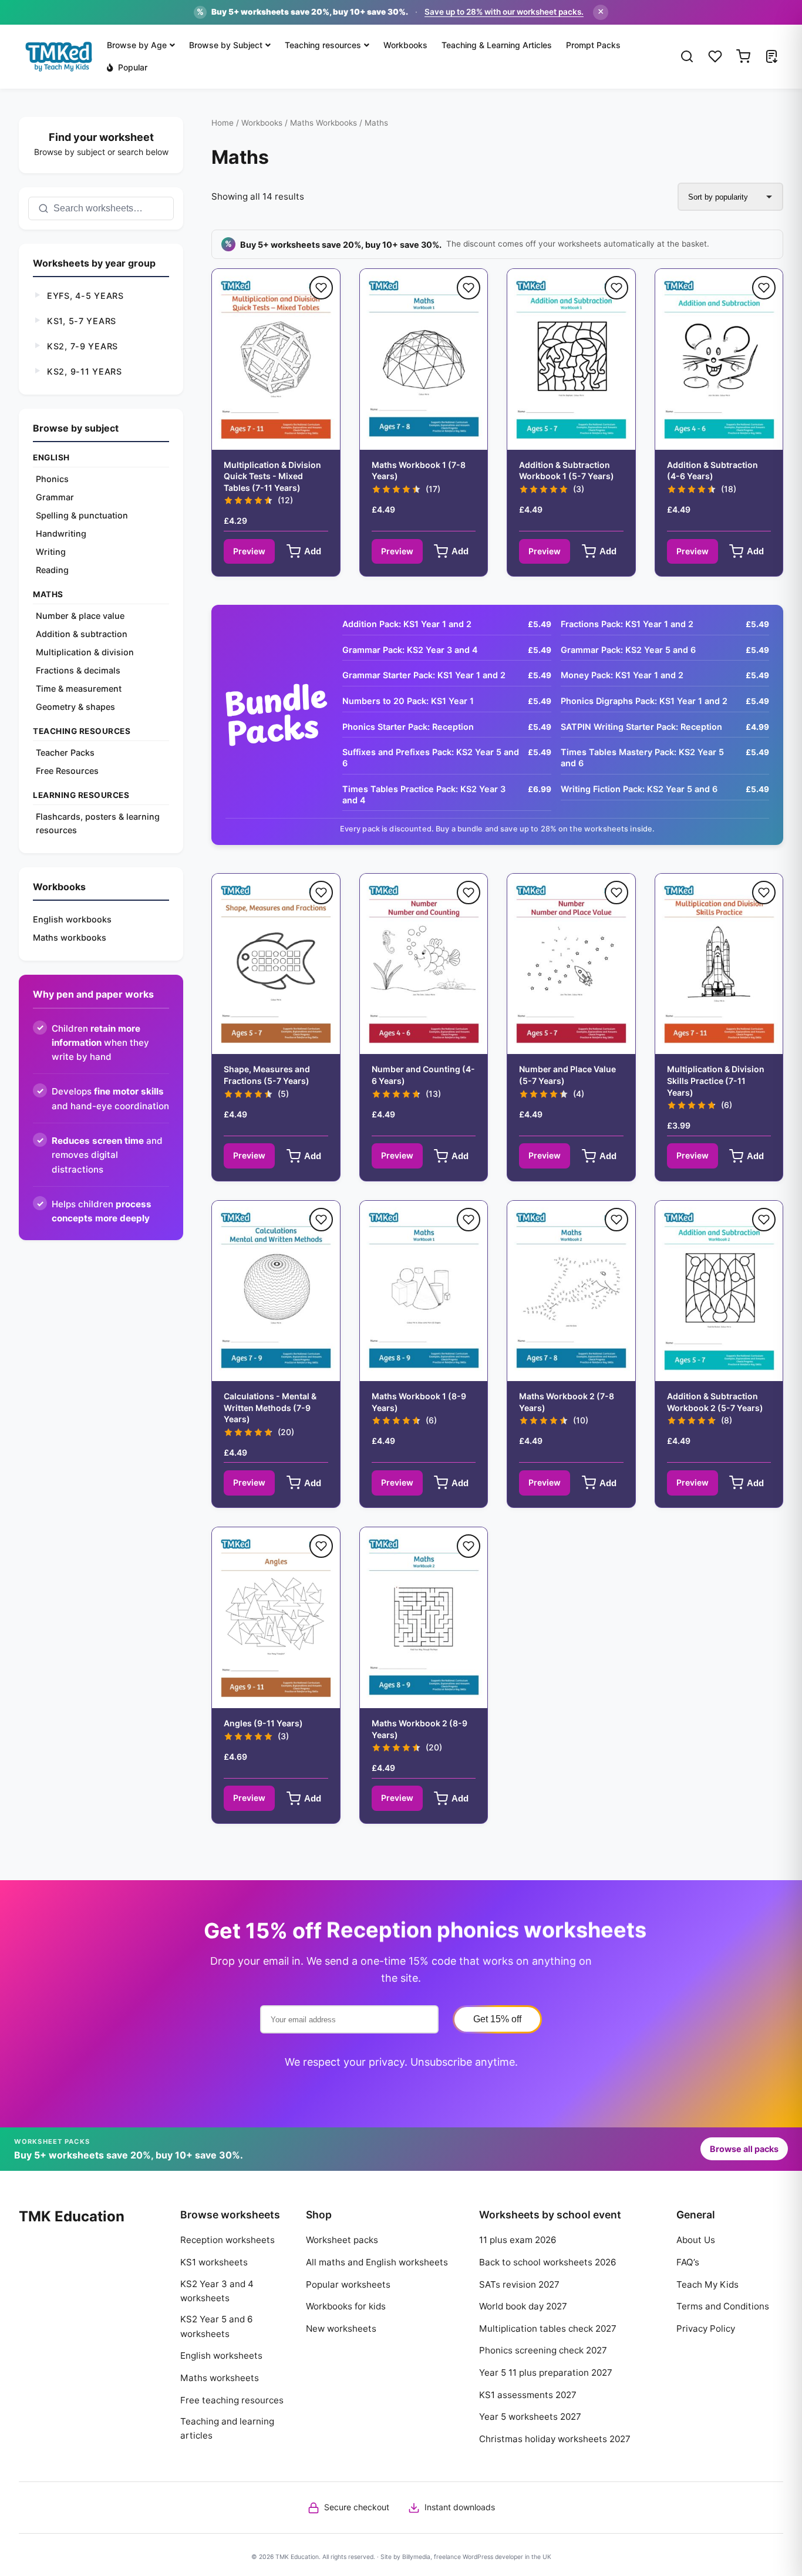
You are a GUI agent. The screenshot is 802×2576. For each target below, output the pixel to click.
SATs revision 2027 (519, 2284)
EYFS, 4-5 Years (85, 296)
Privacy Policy (706, 2328)
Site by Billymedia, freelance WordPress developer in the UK (466, 2557)
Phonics (52, 479)
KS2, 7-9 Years (82, 346)
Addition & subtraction (82, 634)
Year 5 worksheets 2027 (530, 2417)
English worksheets (221, 2356)
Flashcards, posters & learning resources (98, 823)
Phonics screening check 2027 (543, 2350)
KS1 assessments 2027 (528, 2395)
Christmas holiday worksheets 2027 (555, 2439)
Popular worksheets (348, 2284)
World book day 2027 (523, 2306)
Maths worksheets (220, 2378)
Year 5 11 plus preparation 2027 (546, 2373)
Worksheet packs (342, 2240)
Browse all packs (744, 2149)
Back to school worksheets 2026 (547, 2262)
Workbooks (262, 123)
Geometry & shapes (75, 707)
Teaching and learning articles (227, 2428)
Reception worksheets (228, 2240)
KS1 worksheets (214, 2262)
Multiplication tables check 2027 (548, 2328)
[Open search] (687, 56)
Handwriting (61, 533)
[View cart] (743, 56)
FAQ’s (688, 2262)
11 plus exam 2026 (518, 2240)
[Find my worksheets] (771, 56)
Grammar (55, 497)
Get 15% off (497, 2019)
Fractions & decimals (78, 670)
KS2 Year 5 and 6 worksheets (216, 2326)
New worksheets (341, 2328)
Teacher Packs (65, 752)
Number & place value (80, 616)
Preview (249, 551)
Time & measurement (79, 688)
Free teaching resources (232, 2400)
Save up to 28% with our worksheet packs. (504, 12)
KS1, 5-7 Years (82, 321)
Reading (52, 570)
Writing (51, 552)
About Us (696, 2240)
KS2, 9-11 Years (85, 371)
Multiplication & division (85, 652)
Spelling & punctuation (82, 515)
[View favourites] (715, 56)
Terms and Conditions (723, 2306)
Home (223, 123)
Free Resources (67, 771)
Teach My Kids (707, 2284)
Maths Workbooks (324, 123)
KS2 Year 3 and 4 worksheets (217, 2291)
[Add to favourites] (321, 288)
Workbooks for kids (346, 2306)
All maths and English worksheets (377, 2262)
